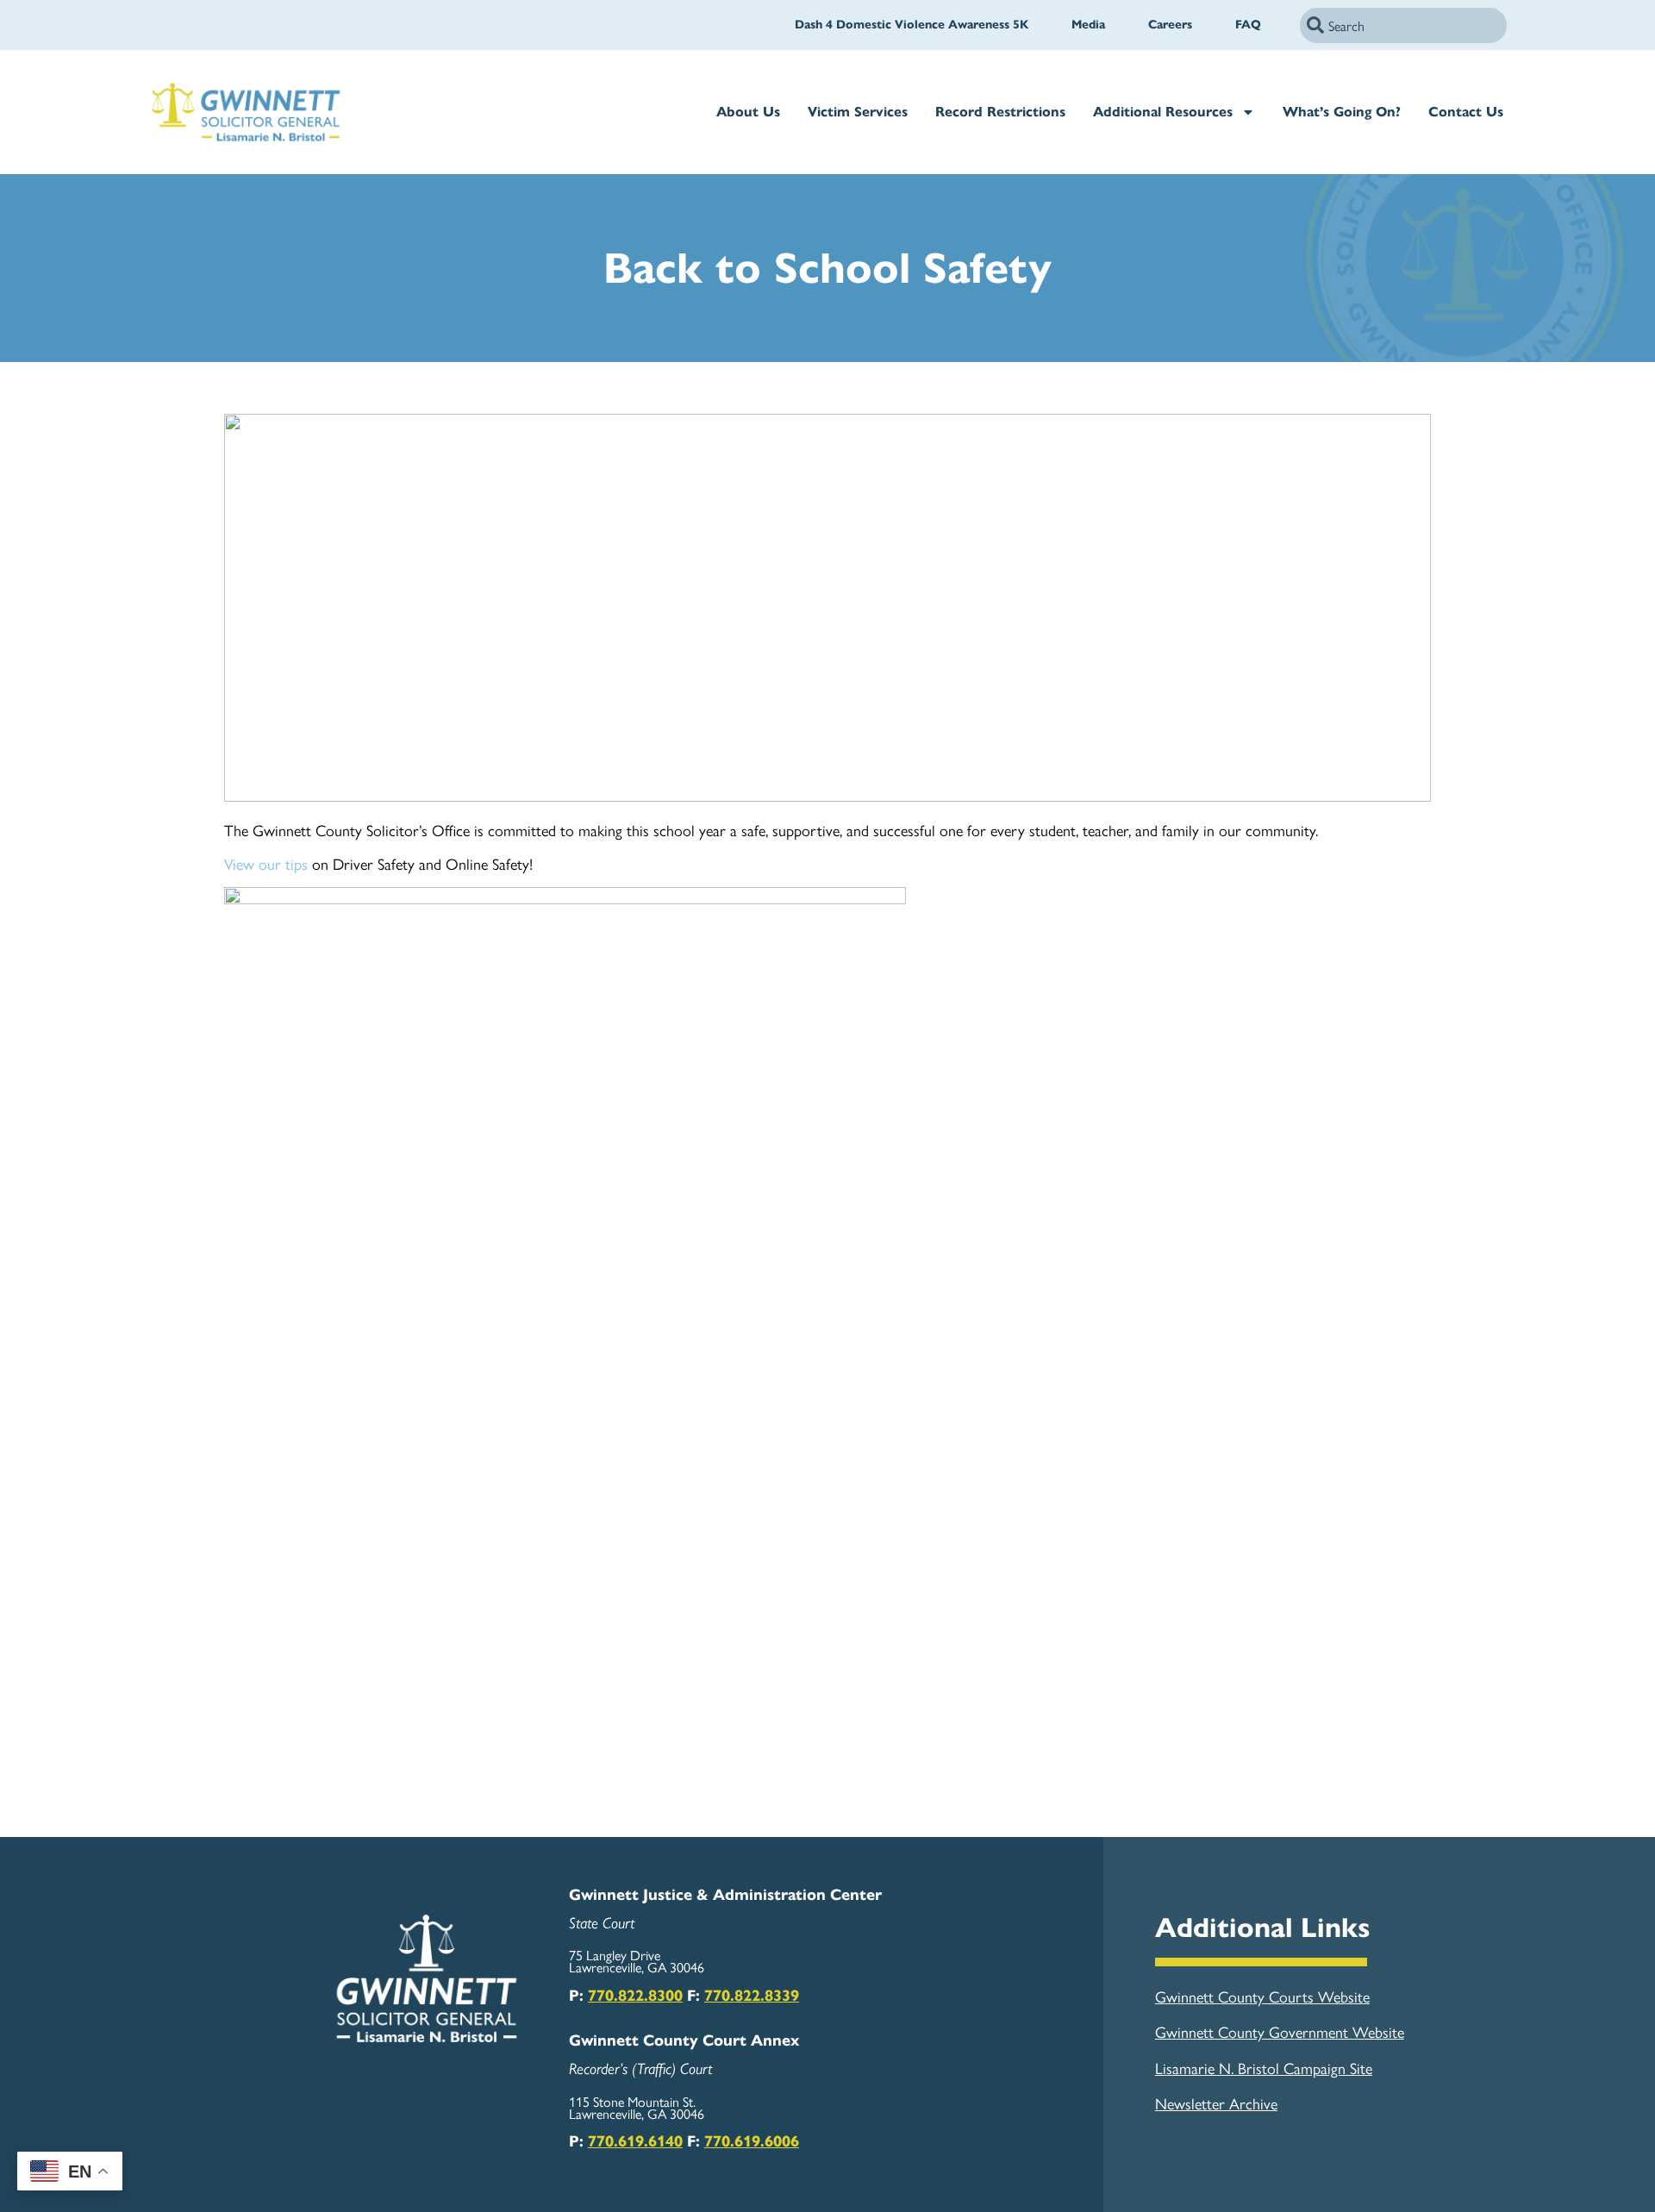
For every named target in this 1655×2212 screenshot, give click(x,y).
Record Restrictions (1000, 112)
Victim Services (858, 112)
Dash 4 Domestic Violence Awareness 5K (912, 25)
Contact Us (1466, 112)
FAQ (1248, 25)
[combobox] (1403, 25)
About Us (748, 112)
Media (1088, 25)
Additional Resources (1163, 112)
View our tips (266, 863)
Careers (1170, 25)
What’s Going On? (1342, 112)
